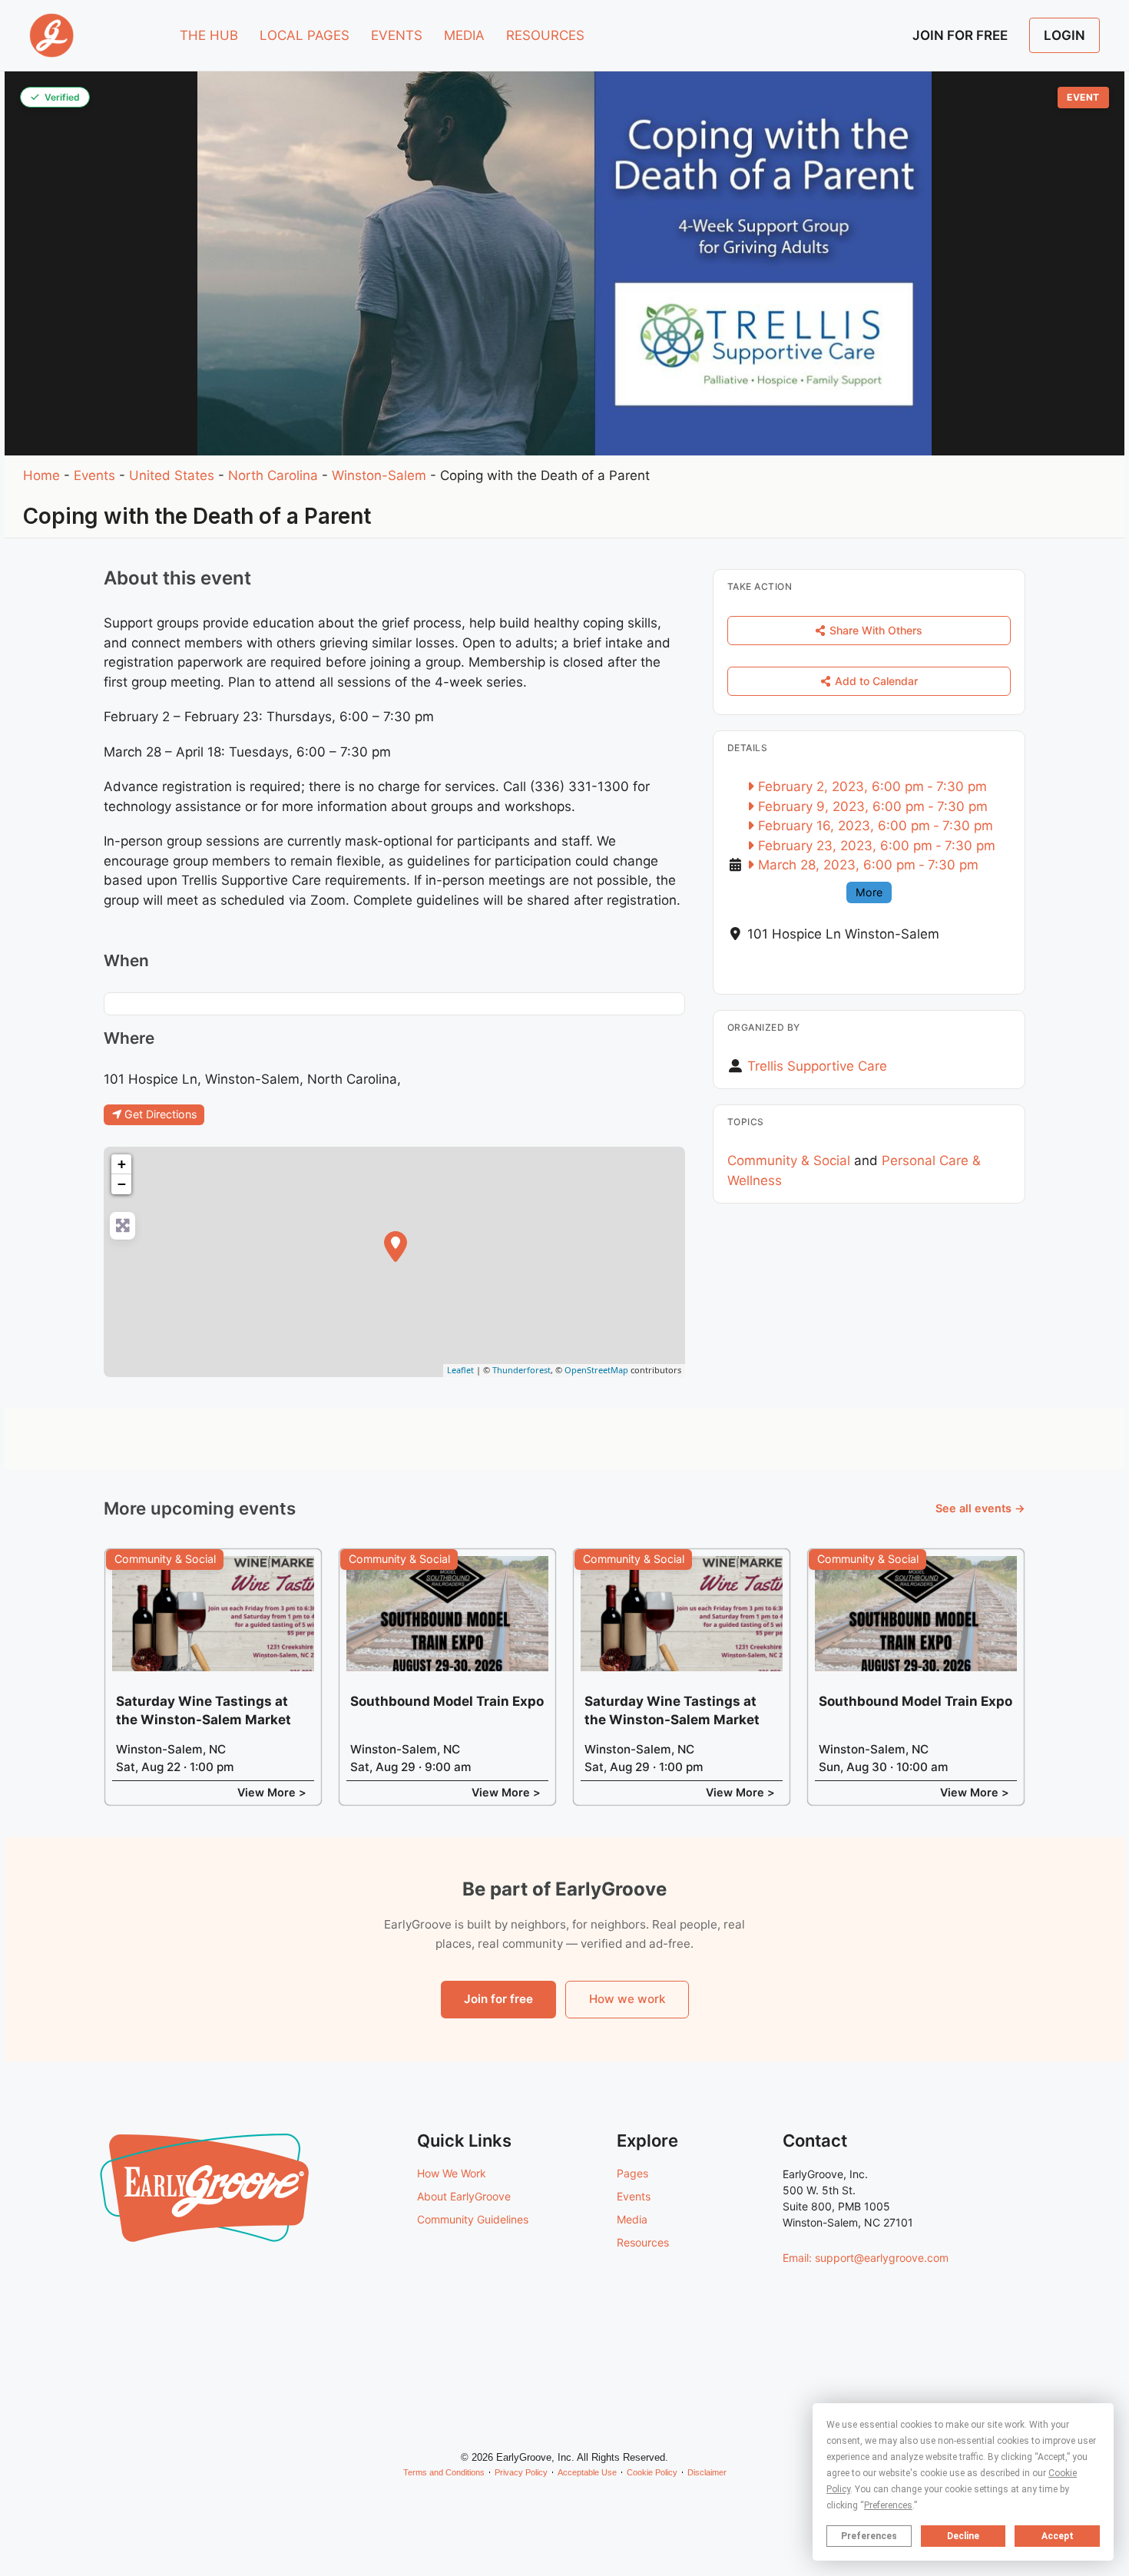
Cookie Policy (652, 2472)
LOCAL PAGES (305, 35)
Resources (643, 2242)
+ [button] (122, 1164)
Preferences (869, 2536)
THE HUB (209, 35)
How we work (627, 1999)
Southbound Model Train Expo (447, 1701)
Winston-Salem (379, 475)
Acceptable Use (587, 2472)
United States (172, 475)
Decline (963, 2536)
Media (632, 2219)
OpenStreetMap (596, 1370)
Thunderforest (521, 1370)
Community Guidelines (473, 2219)
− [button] (122, 1184)
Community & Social (789, 1161)
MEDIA (464, 35)
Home (41, 475)
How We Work (452, 2173)
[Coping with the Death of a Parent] (396, 1247)
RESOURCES (545, 35)
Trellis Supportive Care (817, 1066)
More (869, 892)
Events (94, 475)
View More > (272, 1792)
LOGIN (1064, 35)
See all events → (980, 1508)
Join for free (498, 1999)
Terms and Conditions (444, 2472)
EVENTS (397, 35)
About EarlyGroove (464, 2196)
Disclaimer (707, 2472)
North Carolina (273, 475)
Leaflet (460, 1370)
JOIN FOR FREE (960, 35)
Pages (632, 2173)
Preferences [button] (888, 2505)
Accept (1058, 2536)
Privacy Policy (521, 2472)
